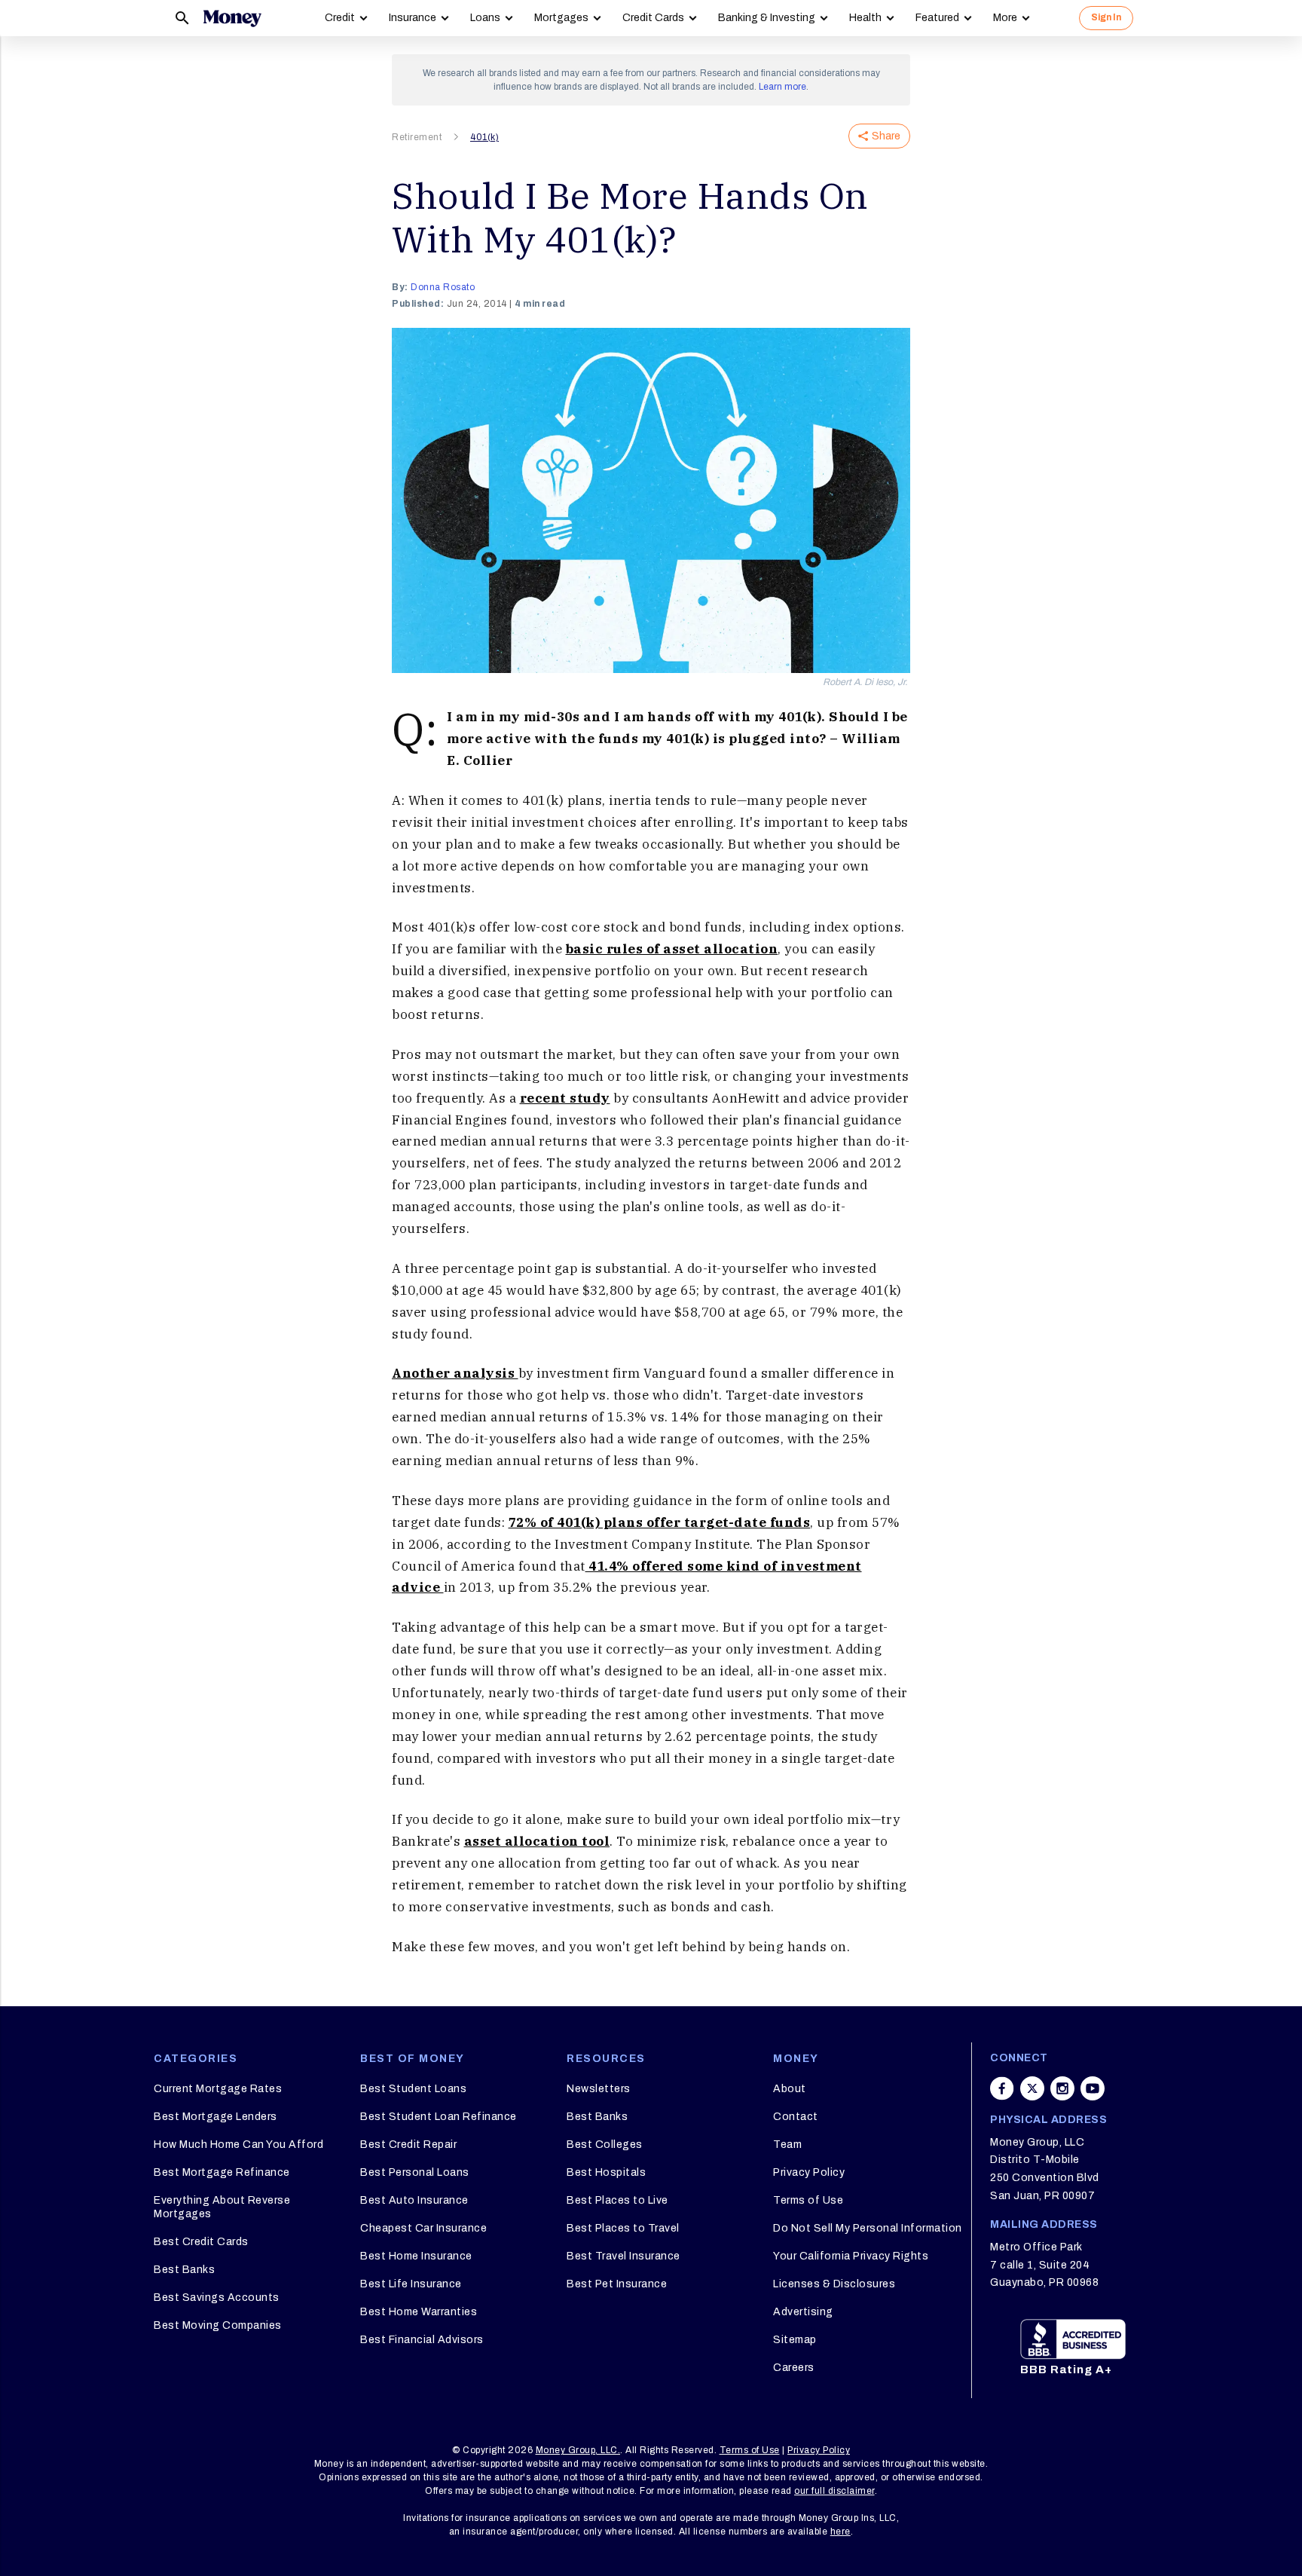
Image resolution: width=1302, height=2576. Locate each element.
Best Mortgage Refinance (222, 2172)
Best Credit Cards (201, 2242)
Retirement (417, 137)
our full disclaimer (834, 2491)
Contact (796, 2117)
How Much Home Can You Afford (238, 2145)
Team (787, 2145)
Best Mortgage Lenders (215, 2117)
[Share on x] (1032, 2088)
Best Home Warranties (419, 2312)
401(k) (484, 137)
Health (865, 18)
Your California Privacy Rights (851, 2256)
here (840, 2532)
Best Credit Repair (408, 2145)
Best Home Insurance (416, 2256)
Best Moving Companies (218, 2325)
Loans (485, 18)
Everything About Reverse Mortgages (222, 2207)
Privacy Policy (809, 2172)
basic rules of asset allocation (672, 949)
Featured (937, 18)
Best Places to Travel (623, 2228)
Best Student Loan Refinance (439, 2117)
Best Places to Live (617, 2200)
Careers (794, 2368)
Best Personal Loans (415, 2172)
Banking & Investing (767, 18)
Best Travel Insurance (623, 2256)
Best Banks (184, 2270)
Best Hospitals (606, 2172)
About (790, 2089)
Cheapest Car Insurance (423, 2228)
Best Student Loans (413, 2089)
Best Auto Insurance (414, 2200)
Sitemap (795, 2340)
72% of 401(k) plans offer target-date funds (660, 1522)
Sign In (1106, 17)
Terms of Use (808, 2200)
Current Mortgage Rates (218, 2089)
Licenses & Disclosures (834, 2284)
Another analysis (455, 1373)
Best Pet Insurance (617, 2284)
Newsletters (599, 2089)
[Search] (182, 18)
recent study (565, 1098)
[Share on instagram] (1062, 2088)
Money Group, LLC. (578, 2450)
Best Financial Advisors (422, 2340)
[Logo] (232, 18)
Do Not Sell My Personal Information (868, 2228)
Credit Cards (653, 18)
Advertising (803, 2312)
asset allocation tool (537, 1841)
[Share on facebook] (1002, 2088)
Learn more (782, 87)
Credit (340, 18)
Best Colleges (605, 2145)
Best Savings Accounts (217, 2298)
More (1005, 18)
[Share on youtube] (1093, 2088)
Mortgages (561, 18)
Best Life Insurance (411, 2284)
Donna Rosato (443, 287)
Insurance (413, 18)
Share (886, 136)
